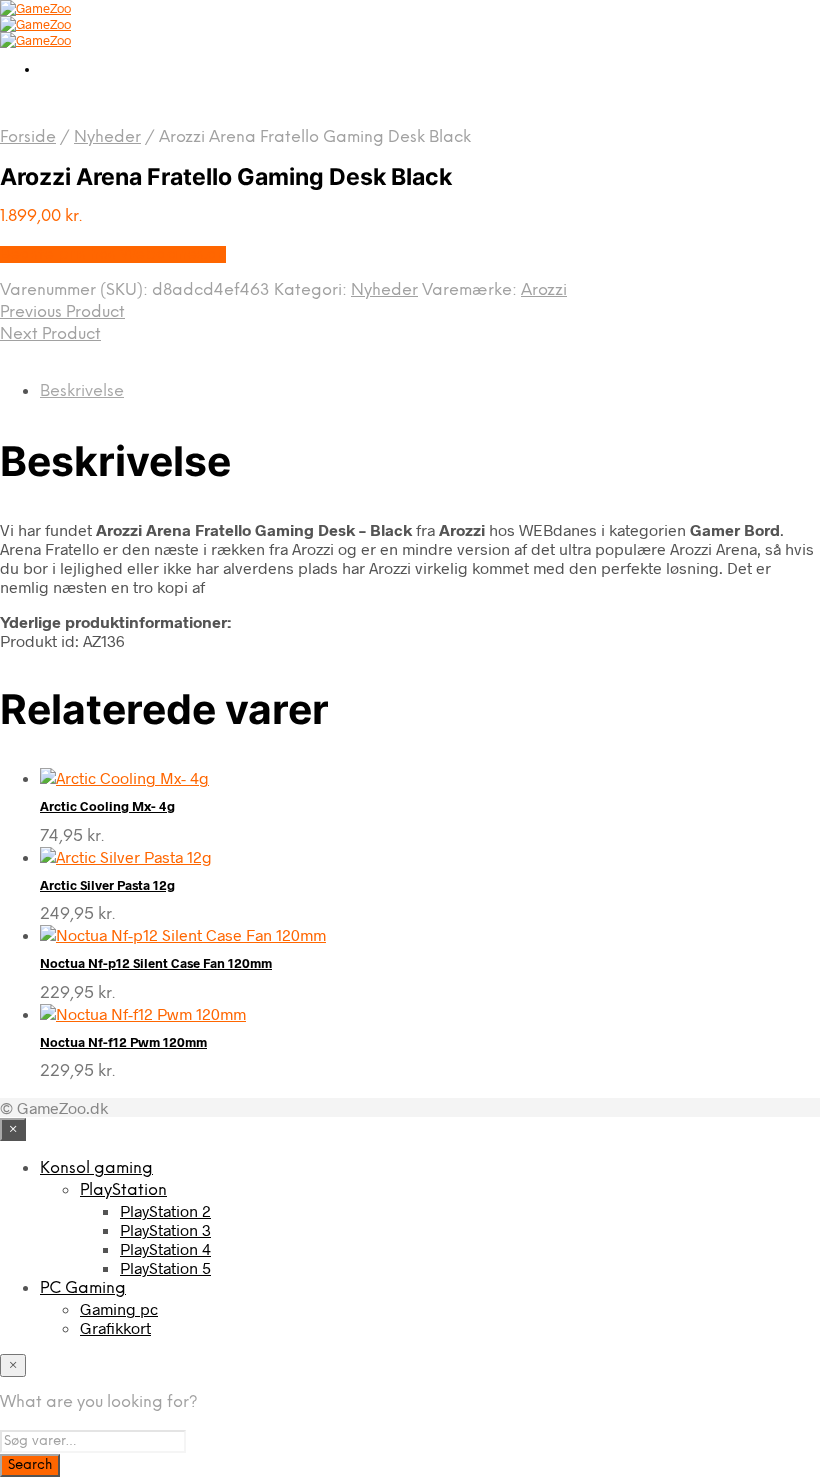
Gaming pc (119, 1308)
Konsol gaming (96, 1168)
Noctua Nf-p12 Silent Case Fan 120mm (156, 963)
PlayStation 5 (165, 1267)
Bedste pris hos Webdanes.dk (113, 254)
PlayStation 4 (165, 1248)
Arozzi (544, 290)
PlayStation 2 (165, 1210)
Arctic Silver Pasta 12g (107, 885)
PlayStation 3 (165, 1229)
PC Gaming (83, 1288)
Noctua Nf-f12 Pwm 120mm (123, 1042)
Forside (28, 137)
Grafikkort (115, 1327)
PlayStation (123, 1190)
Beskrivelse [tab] (82, 391)
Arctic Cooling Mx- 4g (107, 806)
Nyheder (107, 137)
